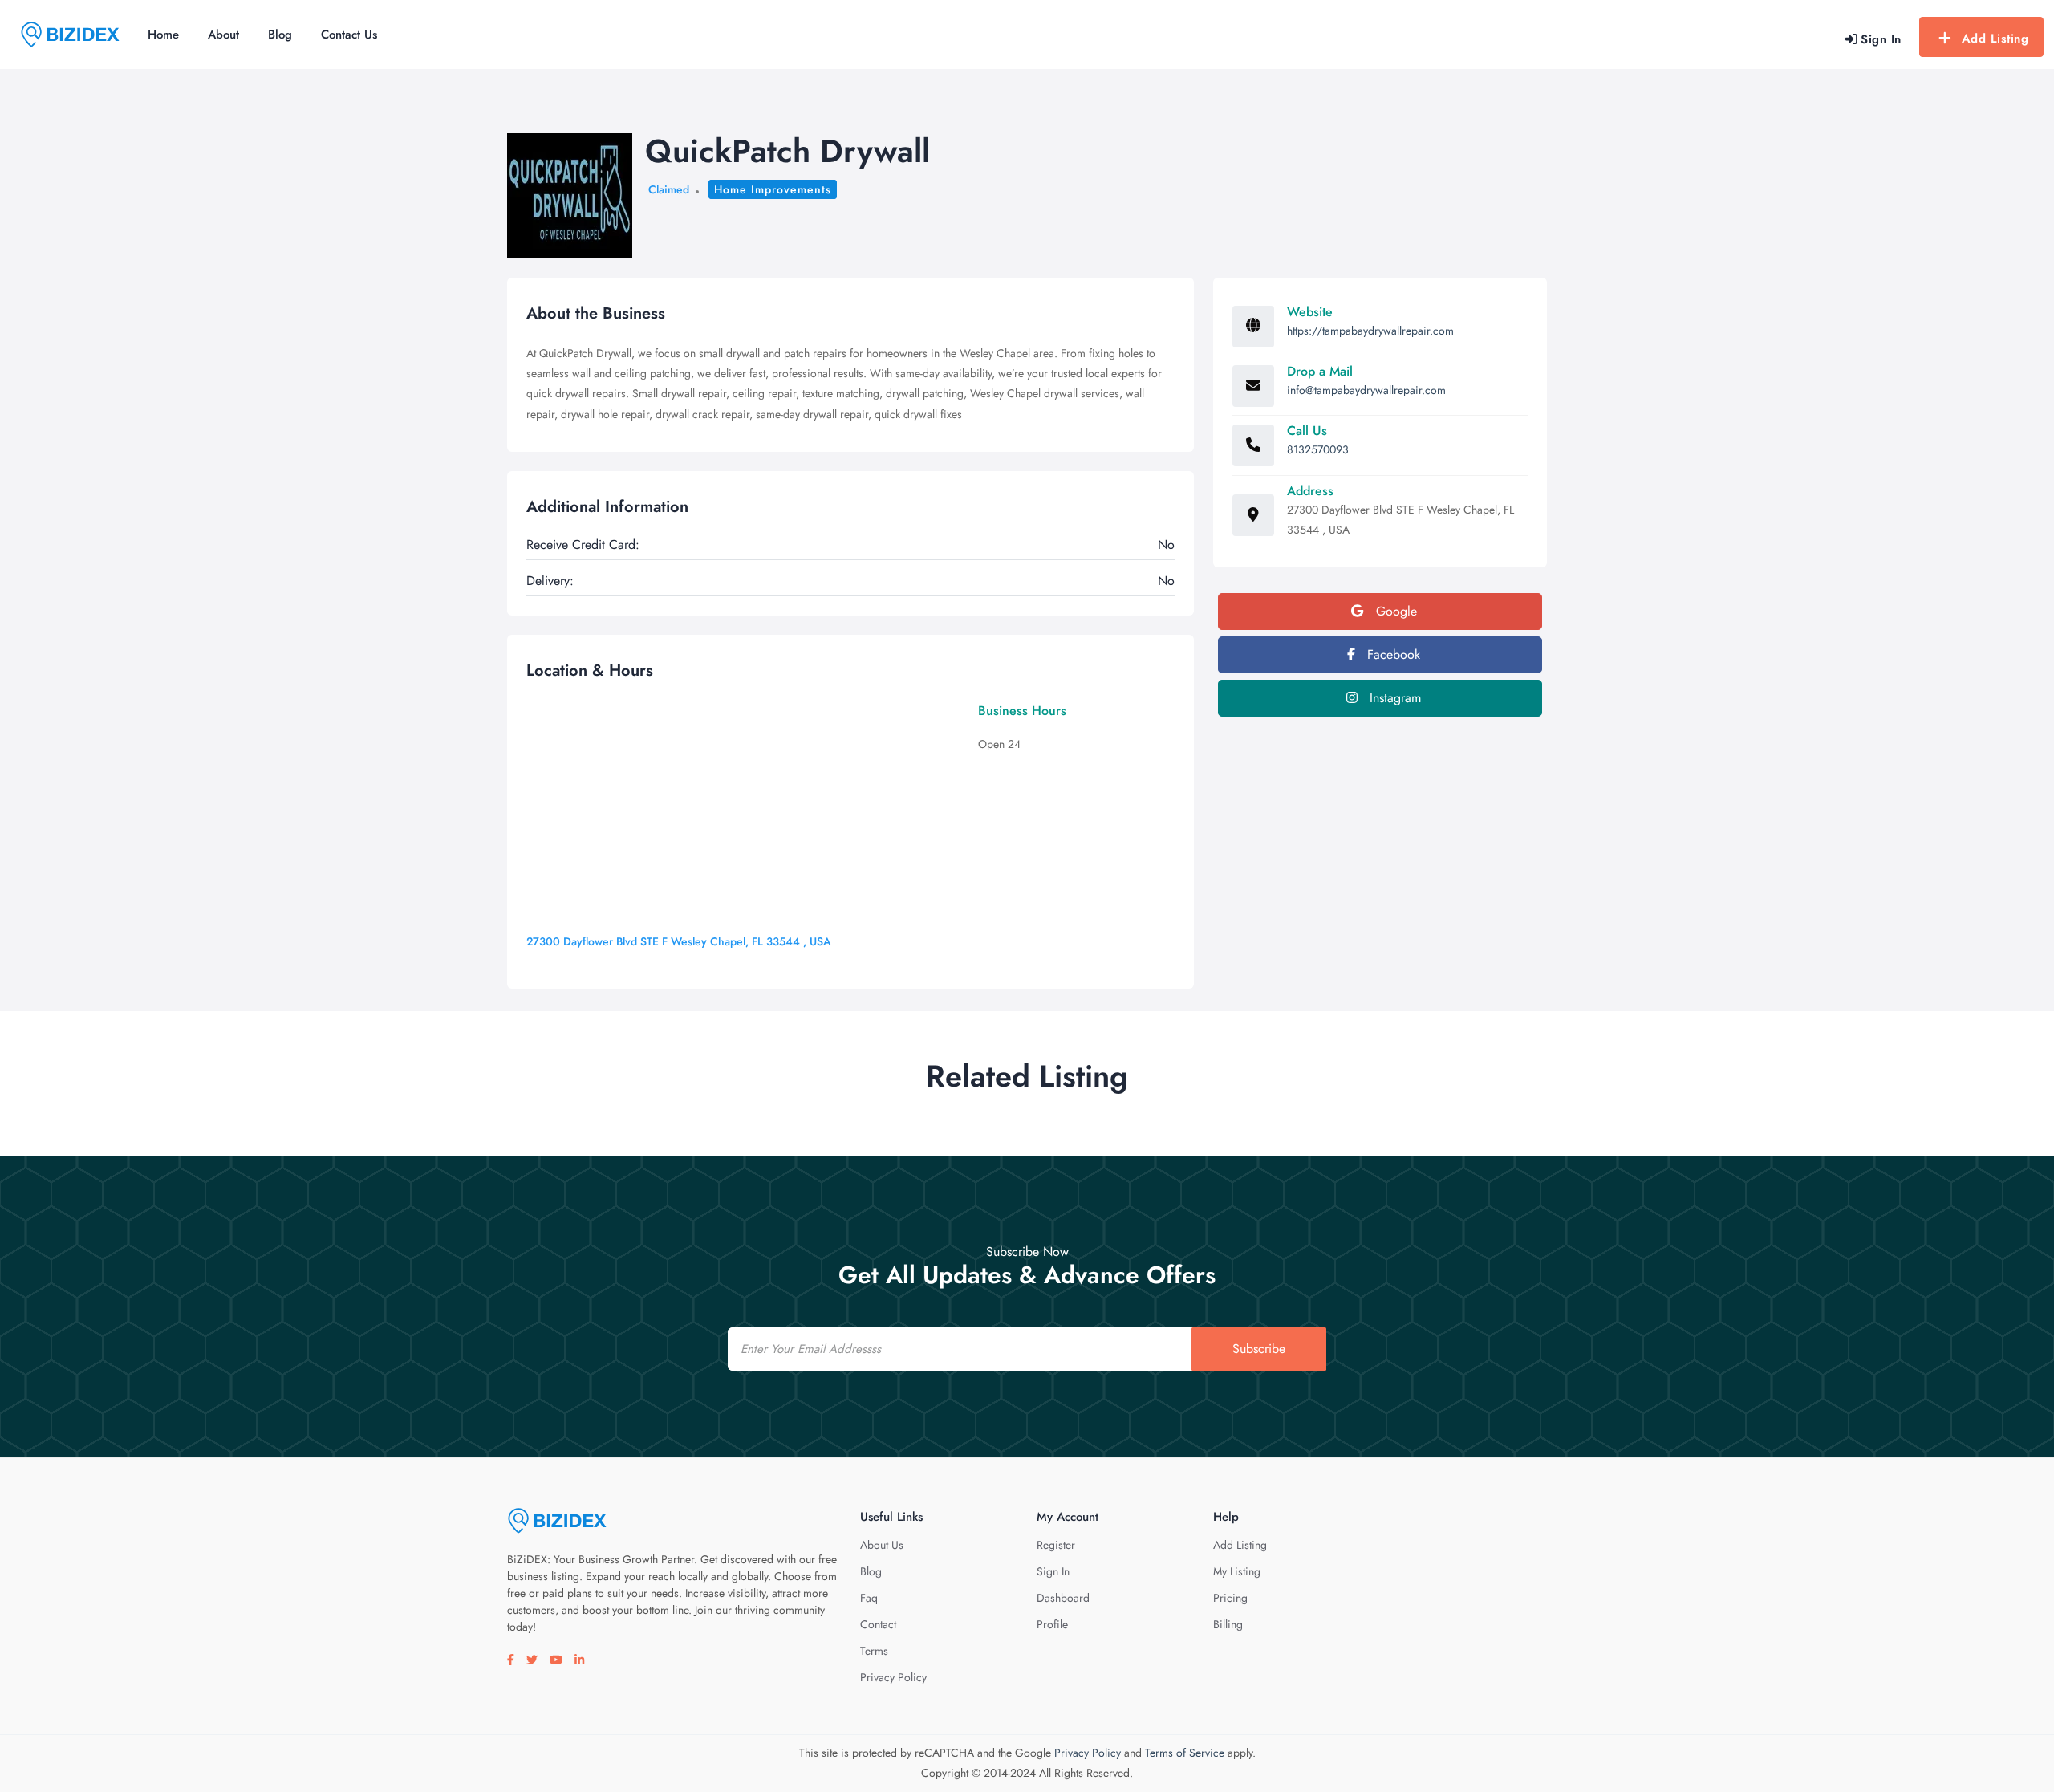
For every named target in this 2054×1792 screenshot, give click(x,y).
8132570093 (1318, 449)
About (223, 35)
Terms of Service (1185, 1753)
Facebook (1392, 654)
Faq (869, 1598)
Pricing (1230, 1598)
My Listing (1237, 1571)
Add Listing (1995, 39)
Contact (878, 1624)
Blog (280, 35)
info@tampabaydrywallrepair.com (1366, 390)
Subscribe (1259, 1349)
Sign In (1053, 1571)
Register (1056, 1545)
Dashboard (1063, 1598)
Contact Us (349, 35)
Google (1394, 611)
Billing (1228, 1624)
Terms (874, 1651)
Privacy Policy (893, 1677)
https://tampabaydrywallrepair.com (1370, 331)
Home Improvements (773, 189)
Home (163, 35)
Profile (1052, 1624)
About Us (882, 1545)
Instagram (1393, 698)
